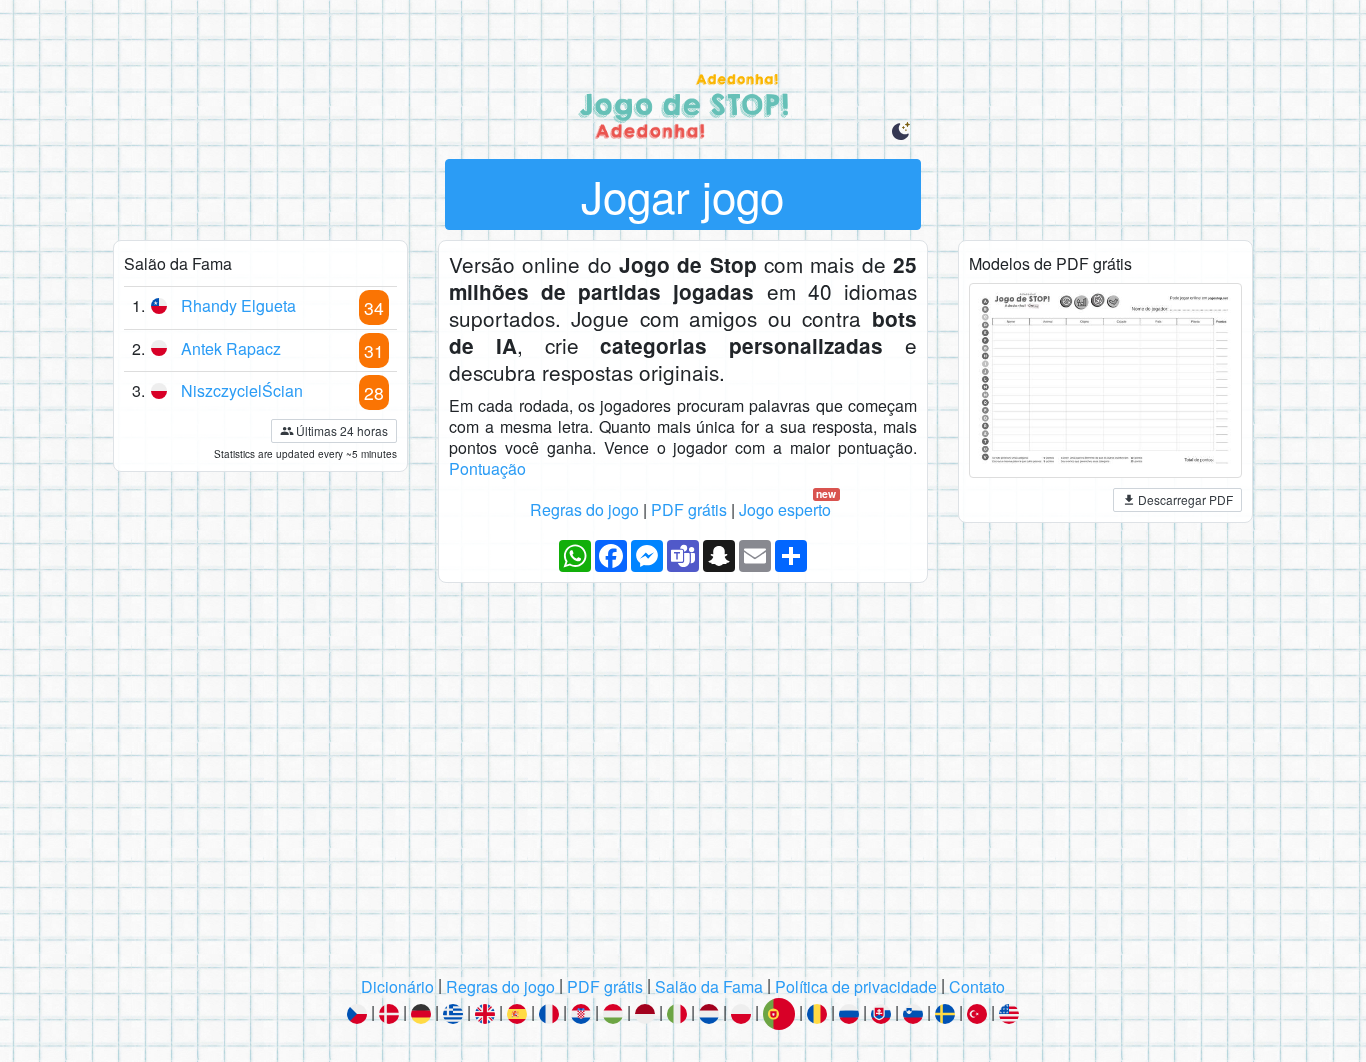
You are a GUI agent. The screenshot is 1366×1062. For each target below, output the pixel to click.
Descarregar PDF (1185, 499)
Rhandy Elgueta (238, 305)
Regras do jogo (584, 509)
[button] (901, 131)
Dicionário (397, 987)
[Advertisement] (683, 787)
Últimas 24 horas (342, 430)
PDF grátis (689, 509)
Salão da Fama (709, 987)
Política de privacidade (856, 987)
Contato (977, 987)
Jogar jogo (682, 194)
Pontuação (487, 468)
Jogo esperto (788, 510)
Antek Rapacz (231, 348)
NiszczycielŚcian (242, 390)
